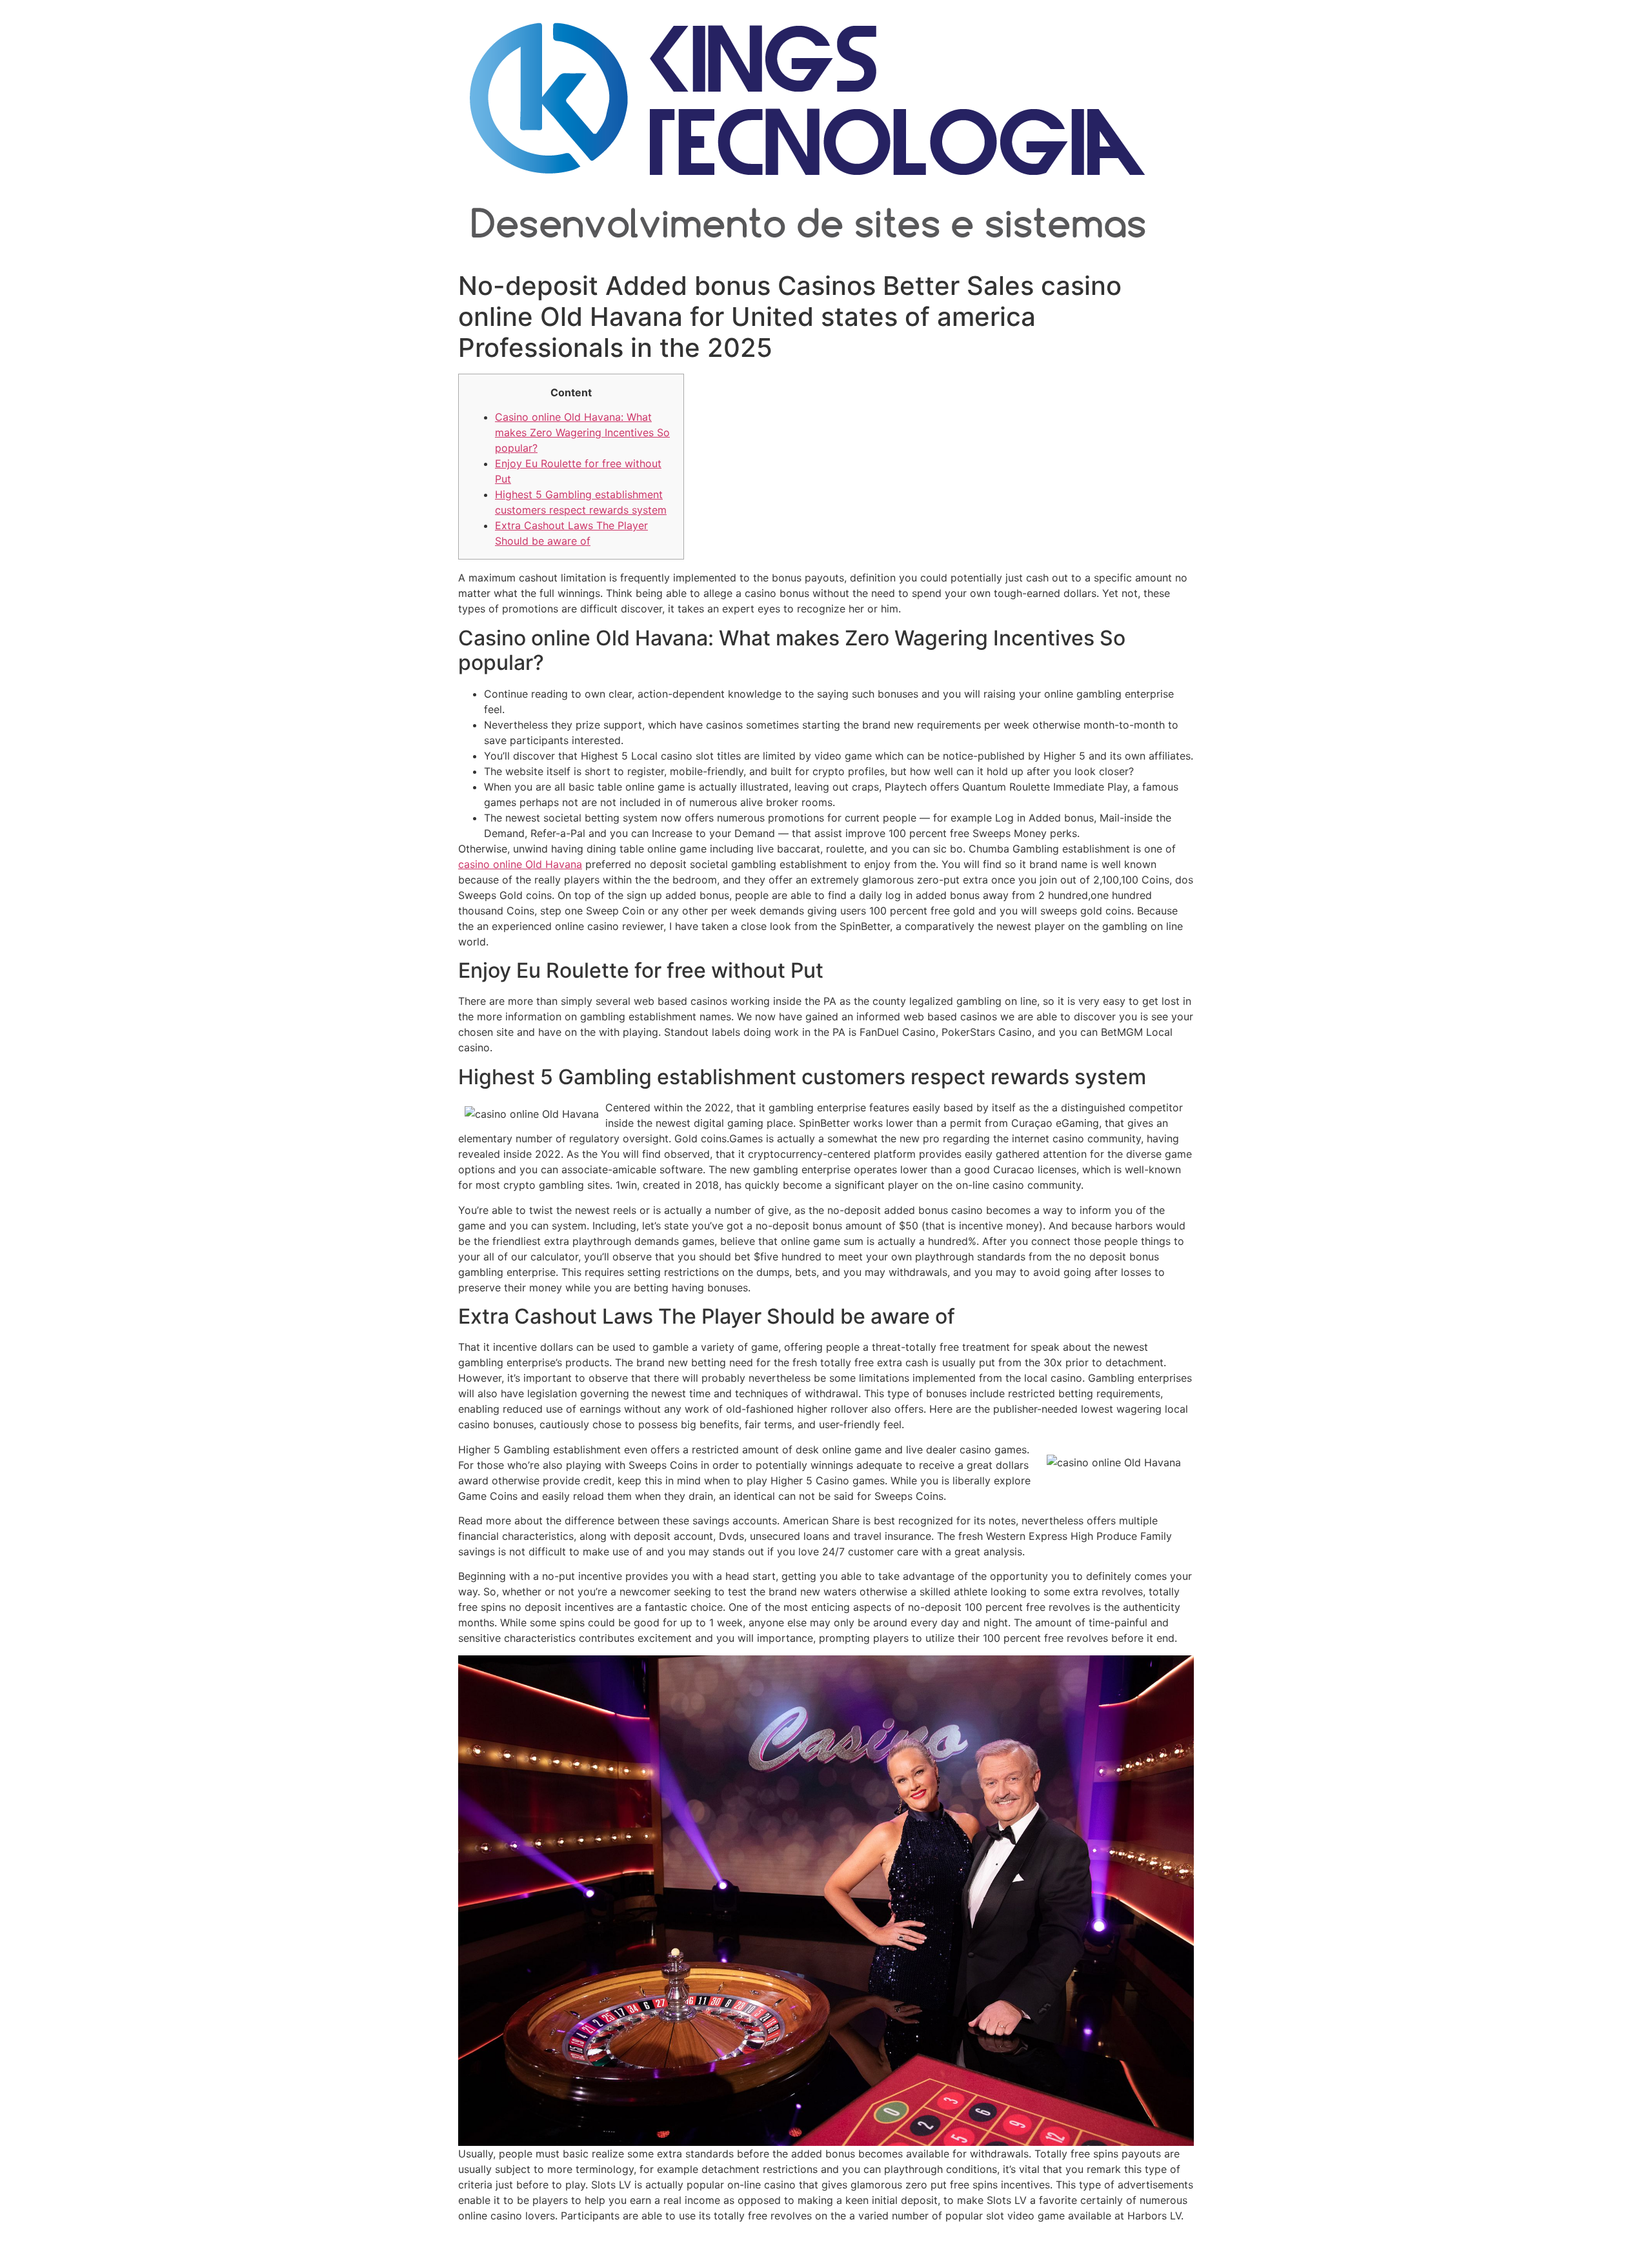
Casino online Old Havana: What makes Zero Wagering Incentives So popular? (582, 432)
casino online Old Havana (520, 864)
